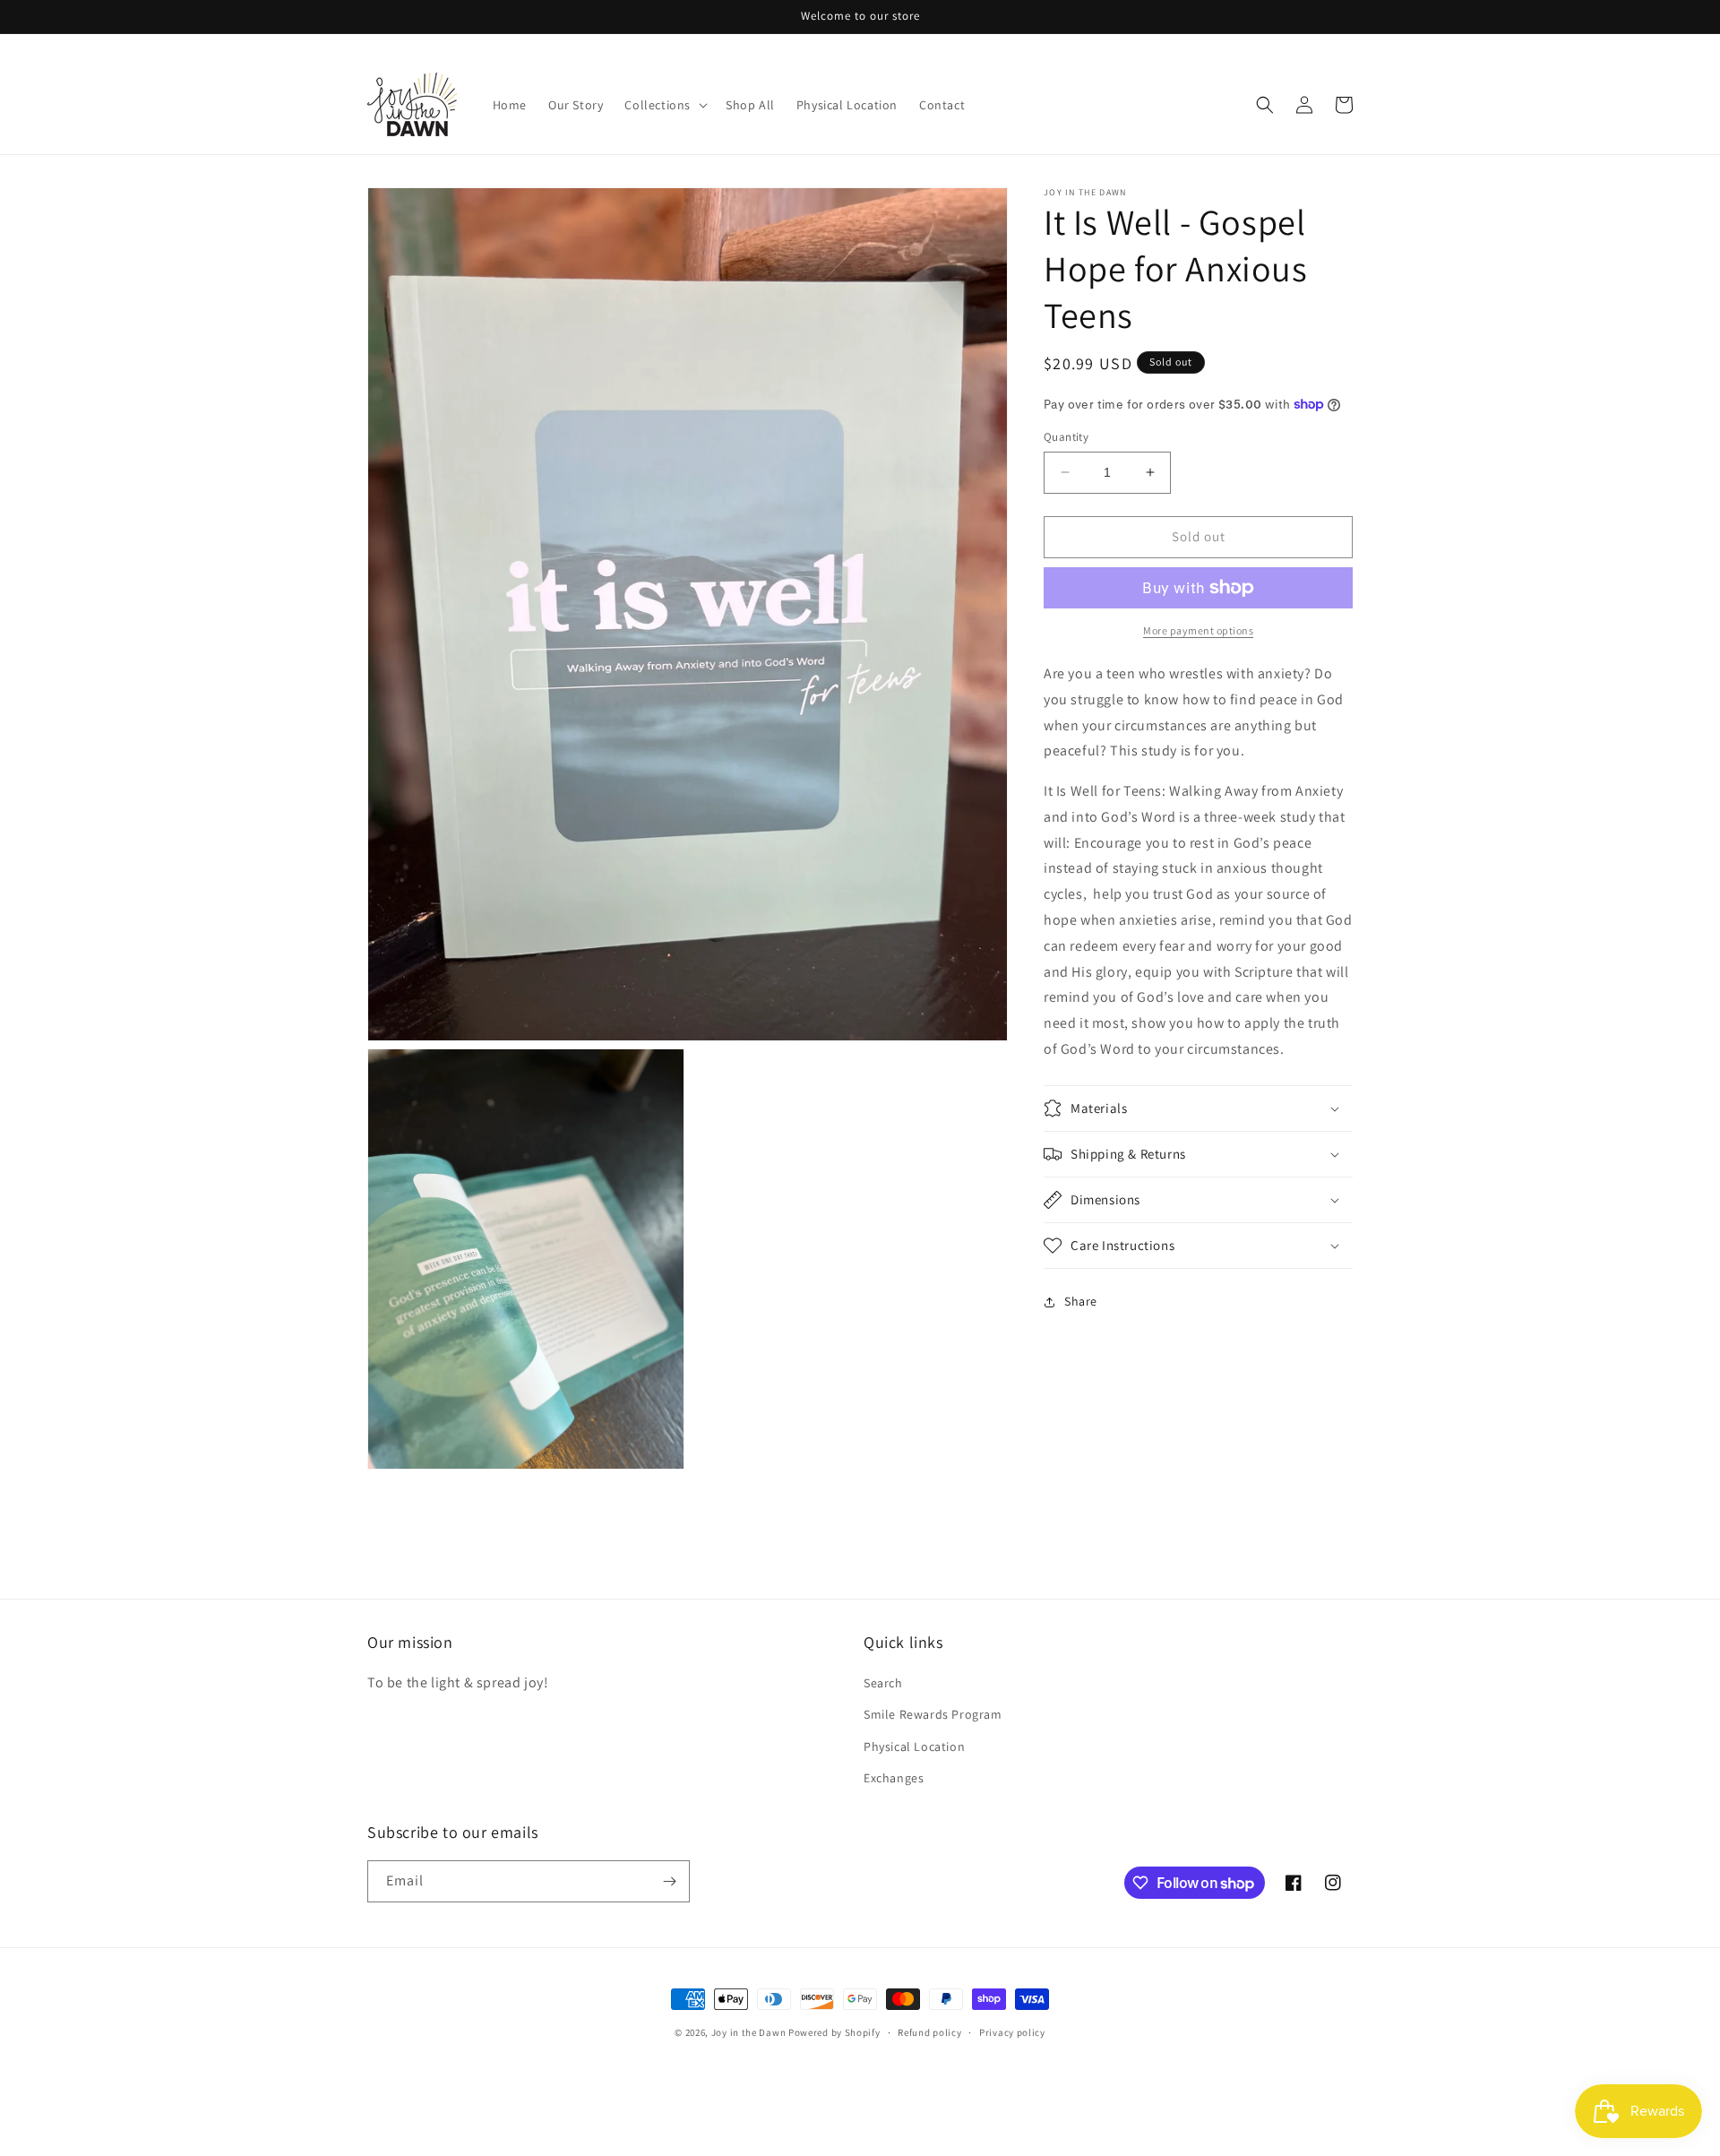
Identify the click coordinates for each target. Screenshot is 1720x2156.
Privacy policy (1012, 2032)
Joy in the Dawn (749, 2032)
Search (883, 1684)
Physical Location (914, 1746)
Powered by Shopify (834, 2032)
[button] (664, 105)
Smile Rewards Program (933, 1715)
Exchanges (894, 1778)
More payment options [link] (1198, 630)
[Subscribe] (669, 1881)
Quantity (1066, 437)
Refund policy (929, 2032)
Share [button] (1081, 1301)
